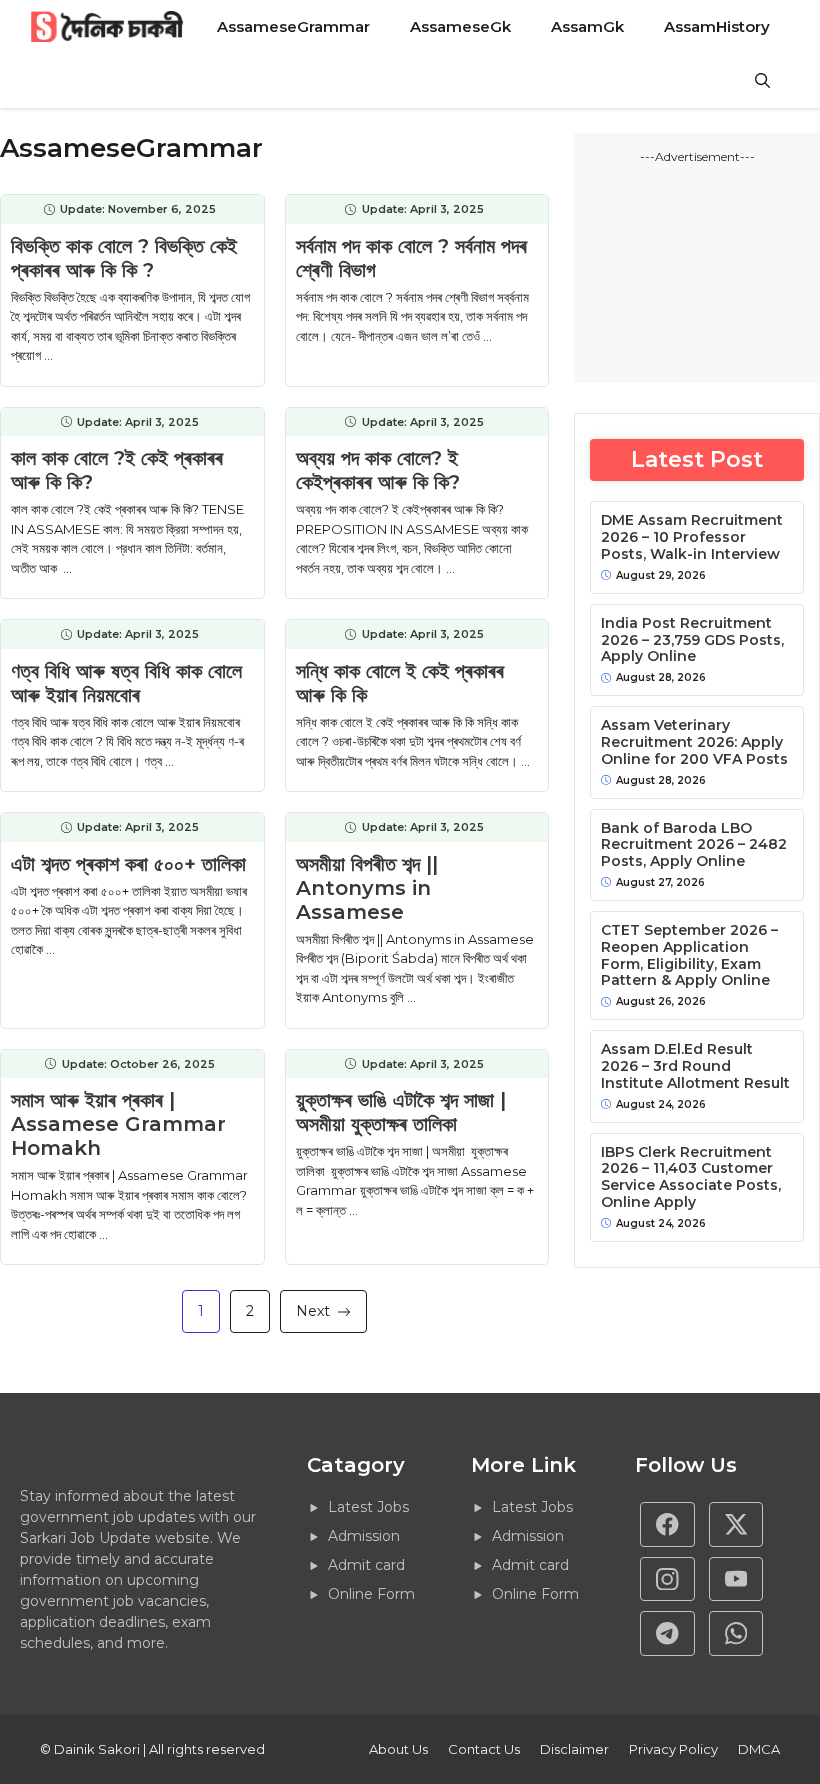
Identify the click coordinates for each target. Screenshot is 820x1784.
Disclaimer (574, 1749)
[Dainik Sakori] (108, 27)
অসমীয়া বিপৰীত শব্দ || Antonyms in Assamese (367, 888)
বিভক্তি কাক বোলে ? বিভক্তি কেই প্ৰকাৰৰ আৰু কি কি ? (124, 258)
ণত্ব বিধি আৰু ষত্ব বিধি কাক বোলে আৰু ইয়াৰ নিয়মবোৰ (126, 683)
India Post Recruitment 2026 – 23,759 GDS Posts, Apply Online (692, 640)
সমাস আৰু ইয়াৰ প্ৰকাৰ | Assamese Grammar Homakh (118, 1124)
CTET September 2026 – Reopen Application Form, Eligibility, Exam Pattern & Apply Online (689, 955)
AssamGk (587, 26)
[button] (762, 81)
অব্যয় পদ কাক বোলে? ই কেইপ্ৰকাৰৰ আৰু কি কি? (378, 470)
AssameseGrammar (293, 26)
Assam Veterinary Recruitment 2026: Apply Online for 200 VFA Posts (694, 742)
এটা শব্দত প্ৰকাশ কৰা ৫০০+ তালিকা (128, 864)
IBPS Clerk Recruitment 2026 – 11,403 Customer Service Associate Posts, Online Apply (691, 1177)
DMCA (759, 1749)
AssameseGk (460, 26)
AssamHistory (717, 26)
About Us (398, 1749)
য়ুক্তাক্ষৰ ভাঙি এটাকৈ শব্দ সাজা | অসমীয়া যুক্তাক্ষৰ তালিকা (401, 1112)
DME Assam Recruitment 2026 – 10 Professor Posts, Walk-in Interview (692, 537)
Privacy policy (673, 1749)
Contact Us (484, 1749)
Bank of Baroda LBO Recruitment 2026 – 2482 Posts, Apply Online (694, 845)
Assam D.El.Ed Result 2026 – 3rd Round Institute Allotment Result (695, 1066)
